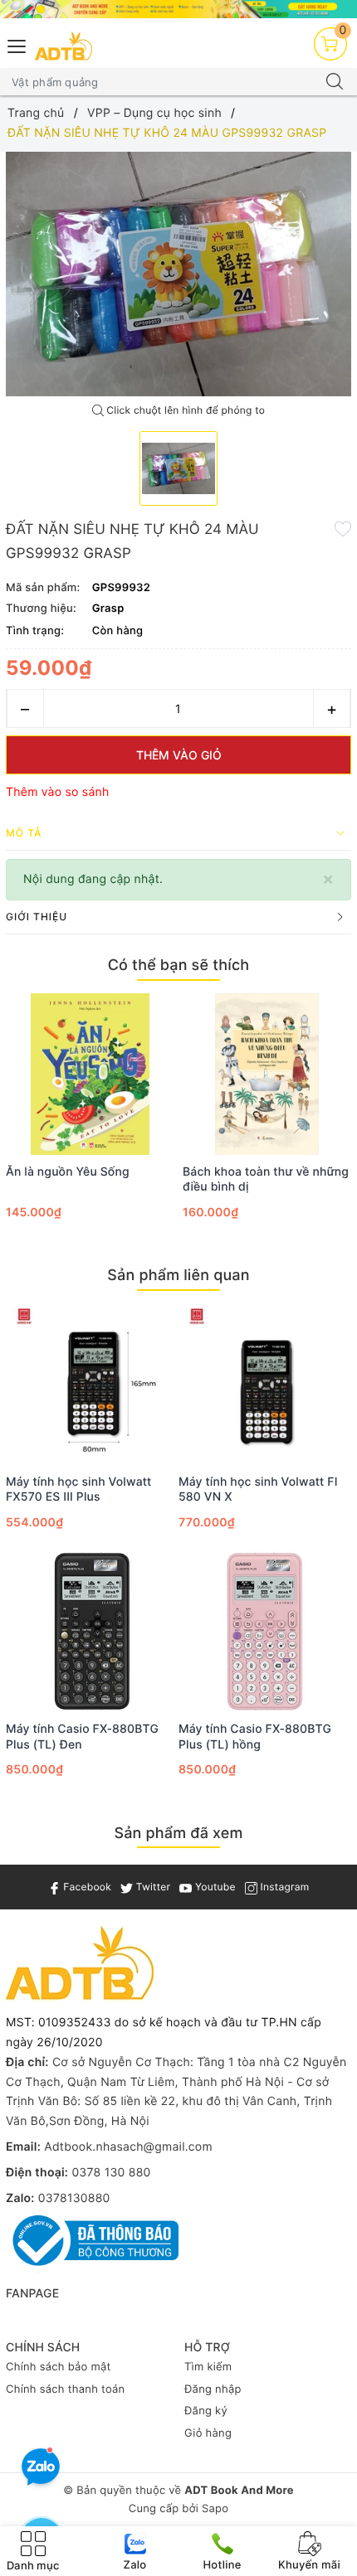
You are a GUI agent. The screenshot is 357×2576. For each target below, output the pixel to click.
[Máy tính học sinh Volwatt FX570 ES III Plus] (92, 1384)
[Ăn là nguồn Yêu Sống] (90, 1074)
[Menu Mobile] (17, 44)
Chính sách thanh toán (65, 2389)
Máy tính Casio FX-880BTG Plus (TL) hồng (255, 1737)
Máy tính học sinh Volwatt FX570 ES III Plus (78, 1489)
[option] (178, 274)
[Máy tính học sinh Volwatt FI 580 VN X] (265, 1384)
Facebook (86, 1887)
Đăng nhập (213, 2389)
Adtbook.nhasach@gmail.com (128, 2147)
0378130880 (74, 2198)
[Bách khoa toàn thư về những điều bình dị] (267, 1074)
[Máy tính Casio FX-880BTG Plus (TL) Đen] (92, 1631)
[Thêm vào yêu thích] (343, 528)
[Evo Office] (178, 9)
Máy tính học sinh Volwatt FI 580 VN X (258, 1489)
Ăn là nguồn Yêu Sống (68, 1172)
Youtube (213, 1887)
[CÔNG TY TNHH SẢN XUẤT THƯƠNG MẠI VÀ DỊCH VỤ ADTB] (64, 46)
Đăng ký (206, 2411)
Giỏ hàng (208, 2433)
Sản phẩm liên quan (178, 1276)
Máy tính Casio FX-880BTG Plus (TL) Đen (82, 1737)
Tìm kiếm (208, 2367)
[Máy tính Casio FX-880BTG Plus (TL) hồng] (265, 1631)
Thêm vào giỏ (179, 755)
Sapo (215, 2509)
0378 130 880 (111, 2173)
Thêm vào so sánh (58, 792)
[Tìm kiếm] (335, 82)
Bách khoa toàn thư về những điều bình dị (266, 1179)
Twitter (152, 1887)
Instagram (283, 1887)
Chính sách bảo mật (59, 2367)
